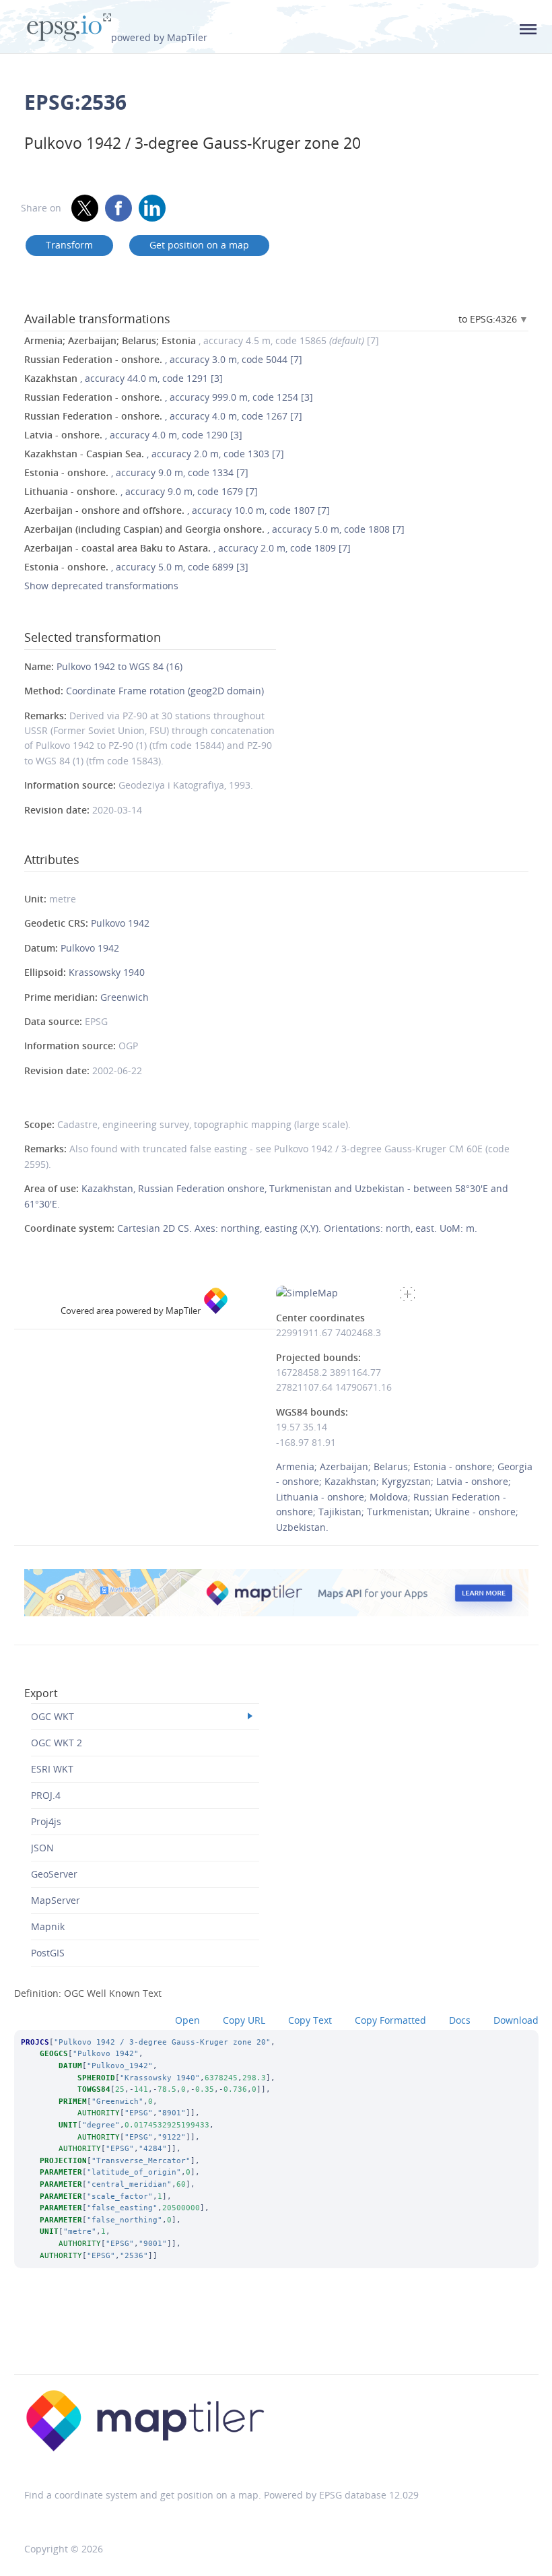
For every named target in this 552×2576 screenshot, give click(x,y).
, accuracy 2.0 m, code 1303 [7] (154, 454)
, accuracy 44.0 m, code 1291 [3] (124, 378)
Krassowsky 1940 (107, 972)
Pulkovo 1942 (120, 923)
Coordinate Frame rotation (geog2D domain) (165, 691)
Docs (460, 2020)
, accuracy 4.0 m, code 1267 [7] (163, 416)
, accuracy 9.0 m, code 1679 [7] (141, 491)
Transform (69, 245)
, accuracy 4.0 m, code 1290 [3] (133, 435)
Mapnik (48, 1926)
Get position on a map (199, 245)
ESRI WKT (52, 1769)
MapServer (56, 1900)
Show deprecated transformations (101, 586)
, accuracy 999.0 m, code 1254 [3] (169, 397)
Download (516, 2020)
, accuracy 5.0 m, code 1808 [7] (214, 529)
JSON (42, 1848)
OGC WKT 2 (57, 1743)
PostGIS (48, 1953)
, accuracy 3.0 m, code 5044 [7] (163, 359)
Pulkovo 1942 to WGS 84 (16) (119, 666)
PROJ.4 (46, 1795)
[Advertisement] (276, 2339)
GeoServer (54, 1874)
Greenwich (125, 997)
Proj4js (46, 1821)
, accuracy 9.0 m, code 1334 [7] (136, 472)
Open (187, 2020)
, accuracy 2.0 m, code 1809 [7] (187, 548)
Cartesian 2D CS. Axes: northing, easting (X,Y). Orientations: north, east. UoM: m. (297, 1228)
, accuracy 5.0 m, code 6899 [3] (136, 567)
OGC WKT (53, 1716)
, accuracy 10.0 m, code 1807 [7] (177, 510)
